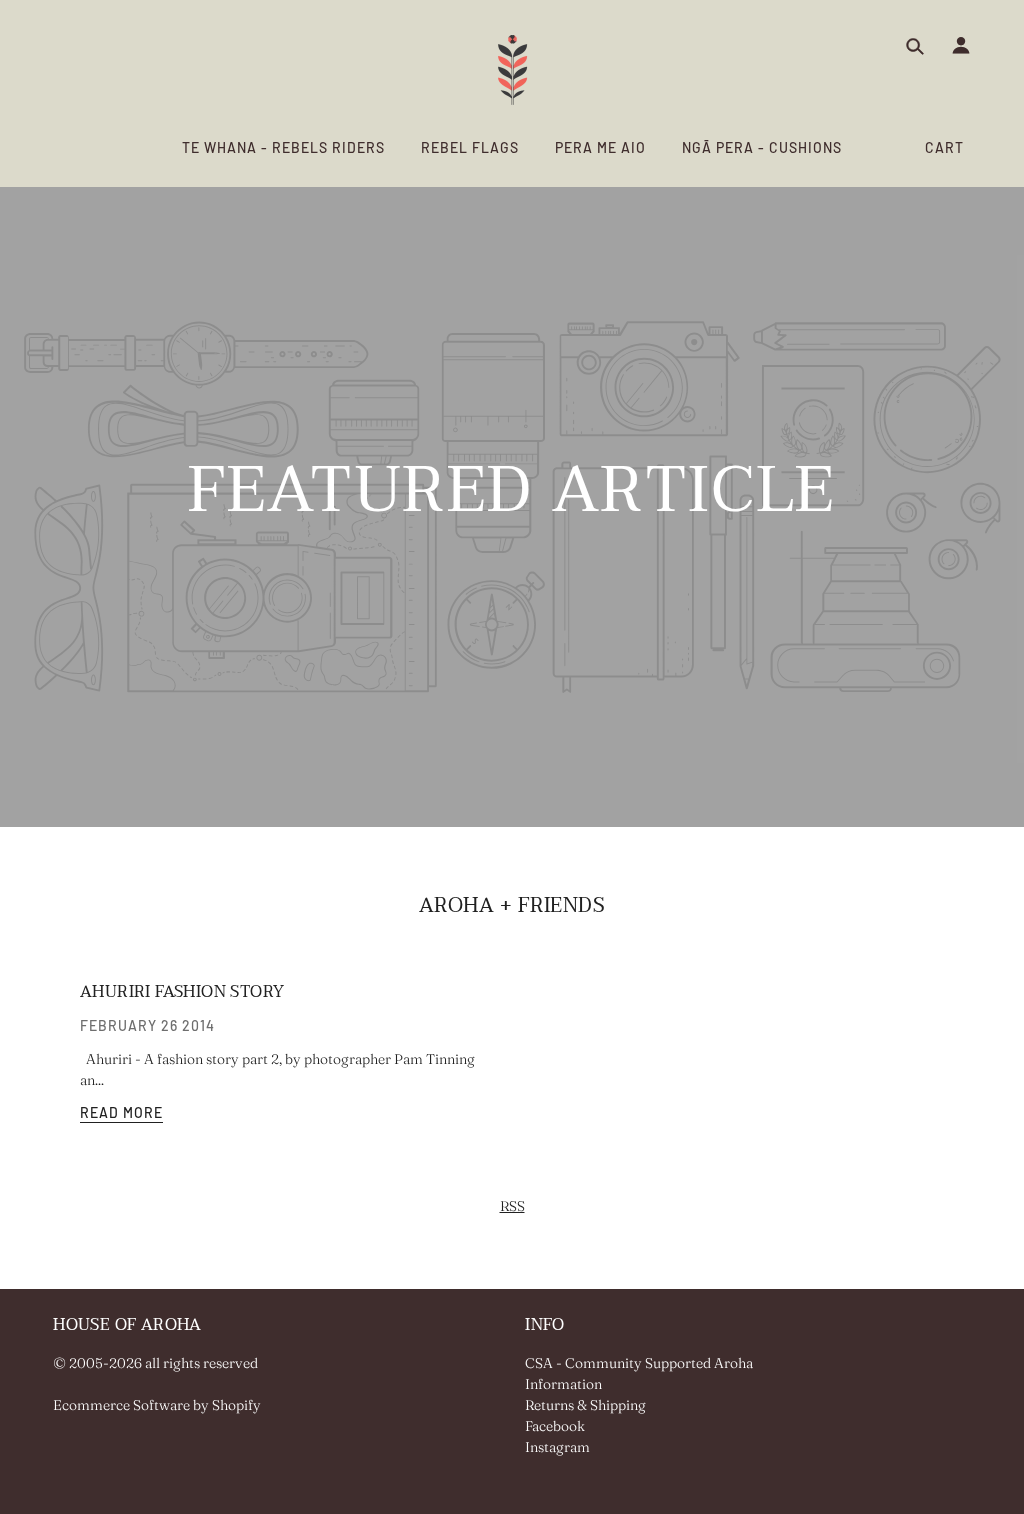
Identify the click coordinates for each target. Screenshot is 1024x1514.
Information (563, 1384)
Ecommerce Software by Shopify (157, 1405)
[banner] (512, 70)
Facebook (555, 1426)
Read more (121, 1113)
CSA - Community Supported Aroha (639, 1363)
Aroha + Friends (512, 906)
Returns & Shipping (585, 1405)
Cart (944, 147)
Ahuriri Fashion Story (182, 992)
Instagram (557, 1447)
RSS (512, 1206)
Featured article (512, 500)
